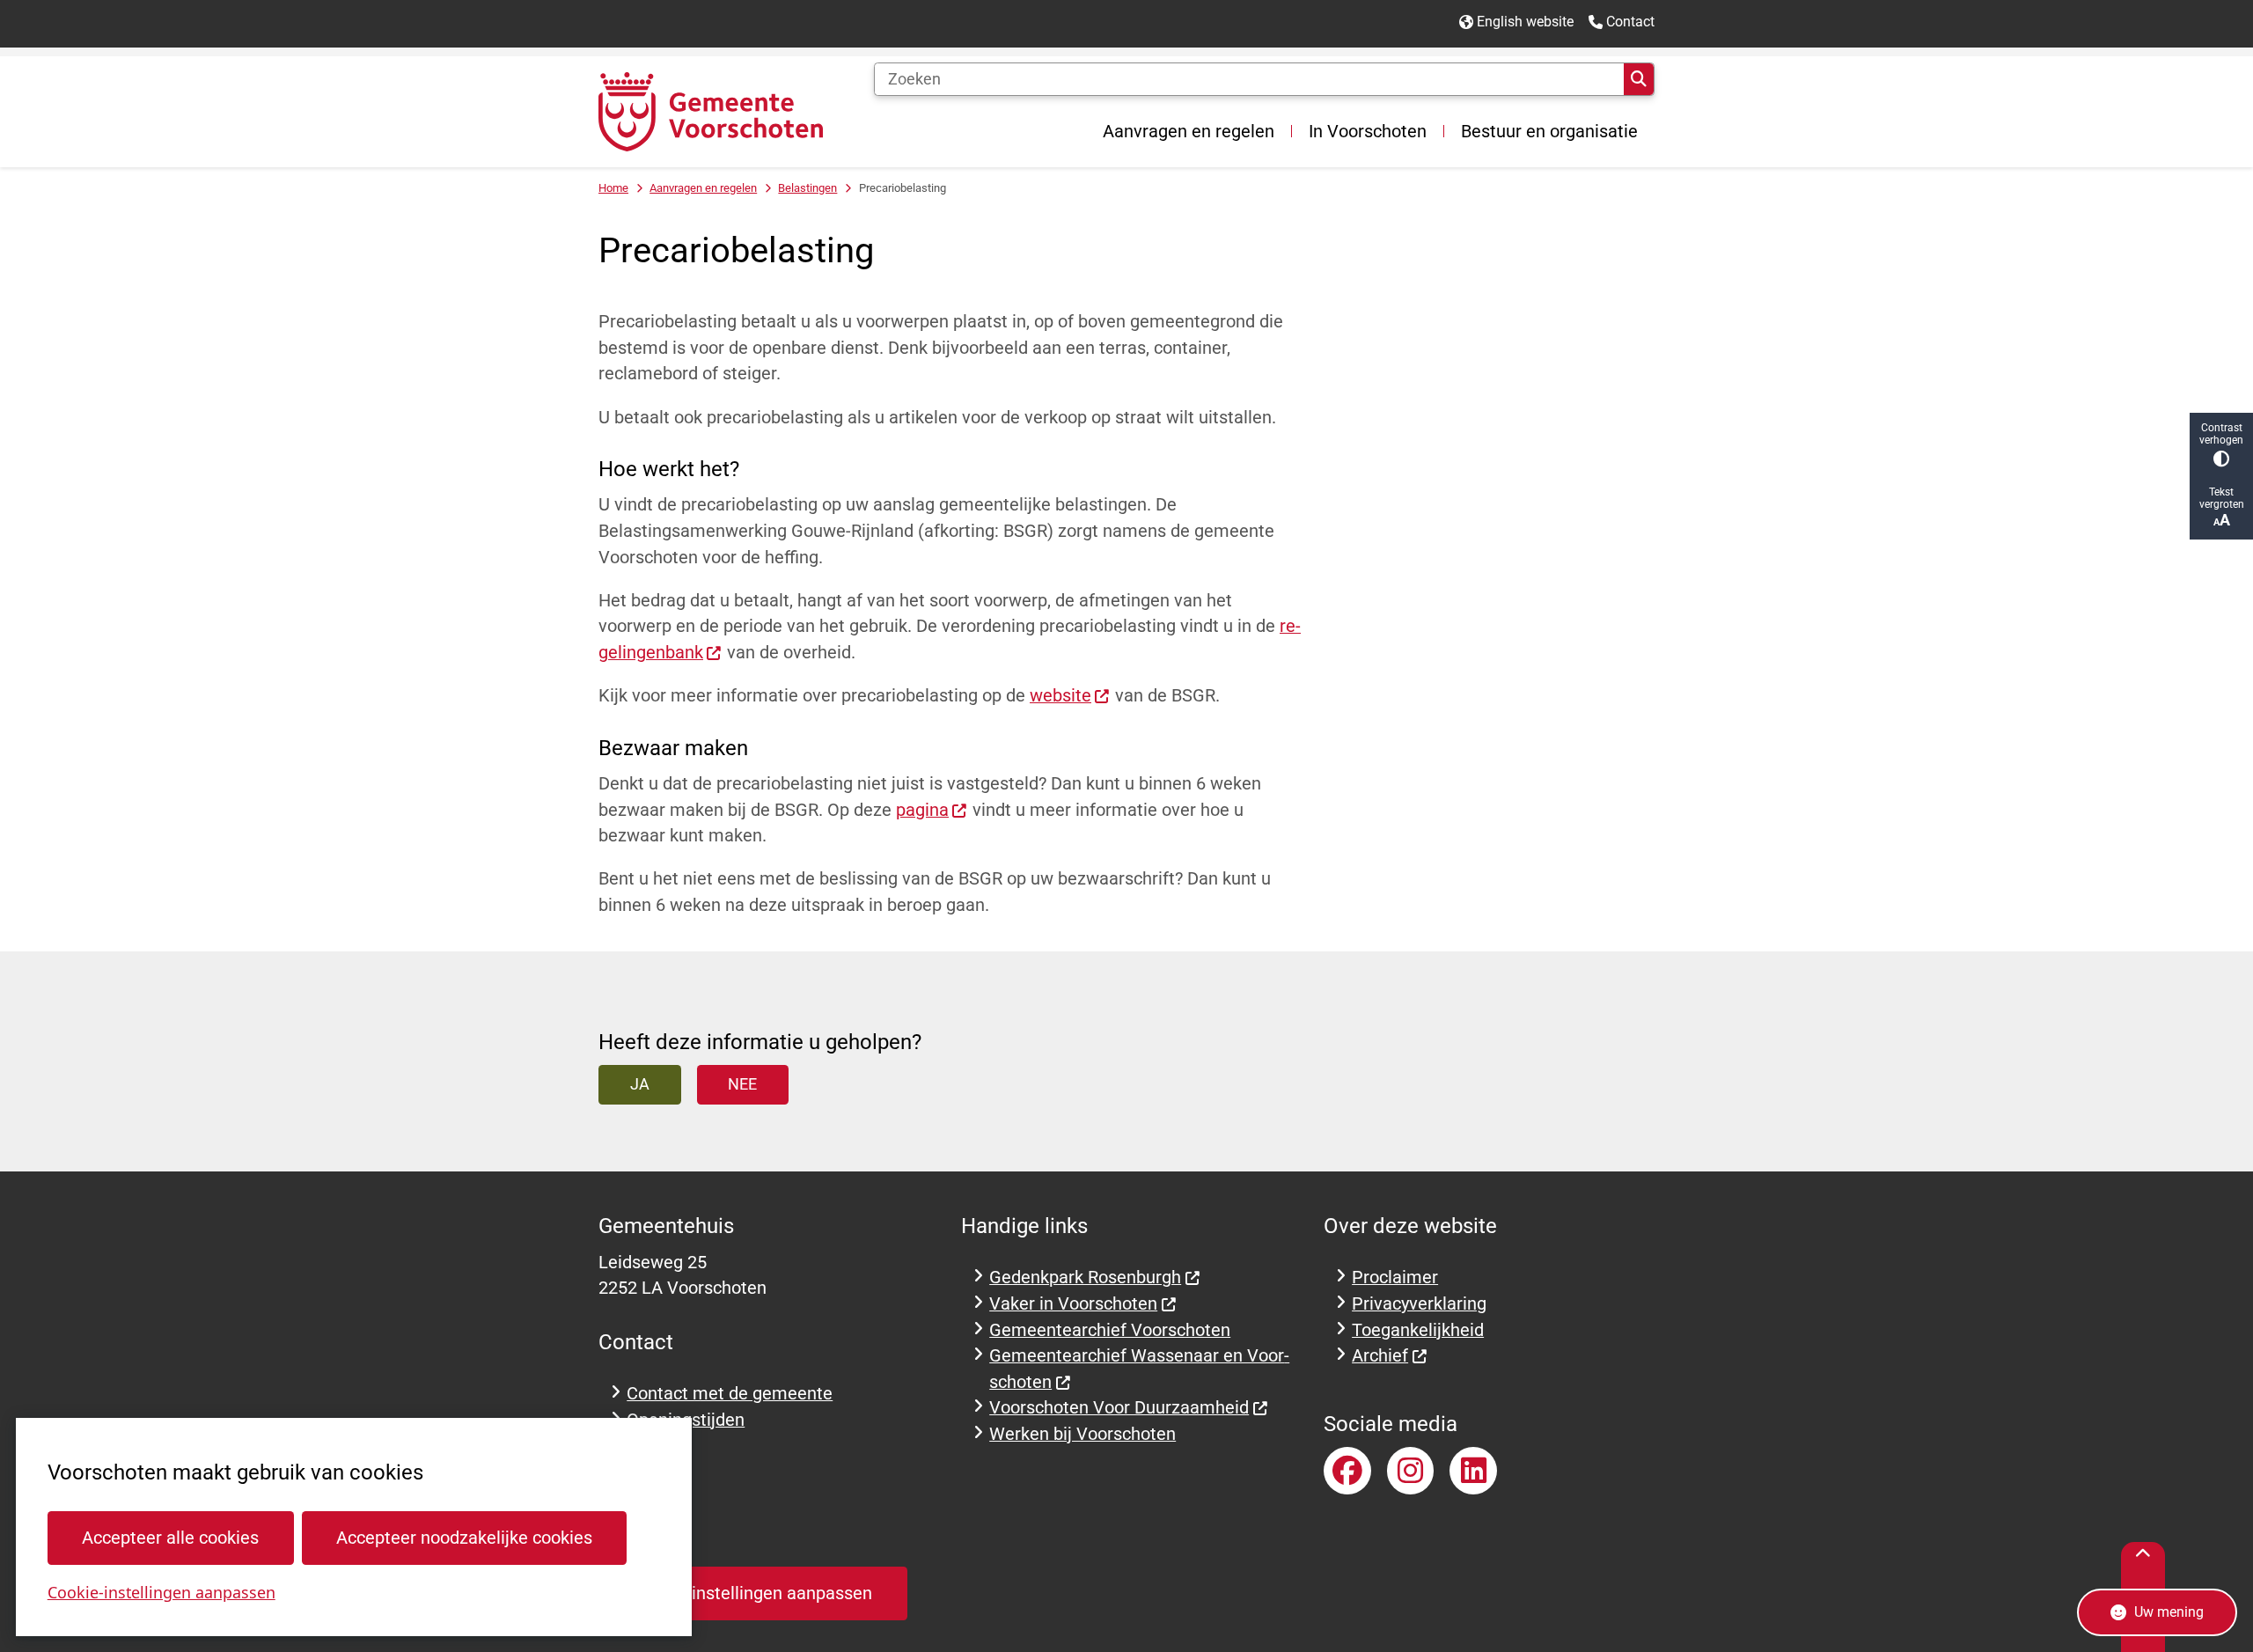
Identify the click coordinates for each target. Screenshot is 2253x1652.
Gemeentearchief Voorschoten (1110, 1330)
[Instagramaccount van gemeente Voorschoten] (1411, 1471)
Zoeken (1639, 79)
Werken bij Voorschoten (1082, 1434)
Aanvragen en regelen (703, 188)
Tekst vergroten (2222, 498)
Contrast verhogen (2221, 434)
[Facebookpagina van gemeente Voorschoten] (1347, 1471)
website (1060, 696)
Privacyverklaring (1419, 1304)
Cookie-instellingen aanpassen (161, 1592)
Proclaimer (1395, 1278)
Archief (1380, 1356)
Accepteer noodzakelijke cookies (464, 1538)
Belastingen (807, 188)
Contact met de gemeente (730, 1394)
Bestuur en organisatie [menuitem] (1549, 131)
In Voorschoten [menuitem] (1368, 131)
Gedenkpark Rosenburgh (1085, 1278)
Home (613, 188)
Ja (640, 1084)
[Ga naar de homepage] (711, 112)
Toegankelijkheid (1418, 1330)
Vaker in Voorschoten (1073, 1304)
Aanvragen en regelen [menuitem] (1189, 131)
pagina (922, 810)
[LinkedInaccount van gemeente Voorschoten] (1473, 1471)
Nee (742, 1084)
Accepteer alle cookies (170, 1538)
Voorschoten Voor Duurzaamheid (1119, 1408)
